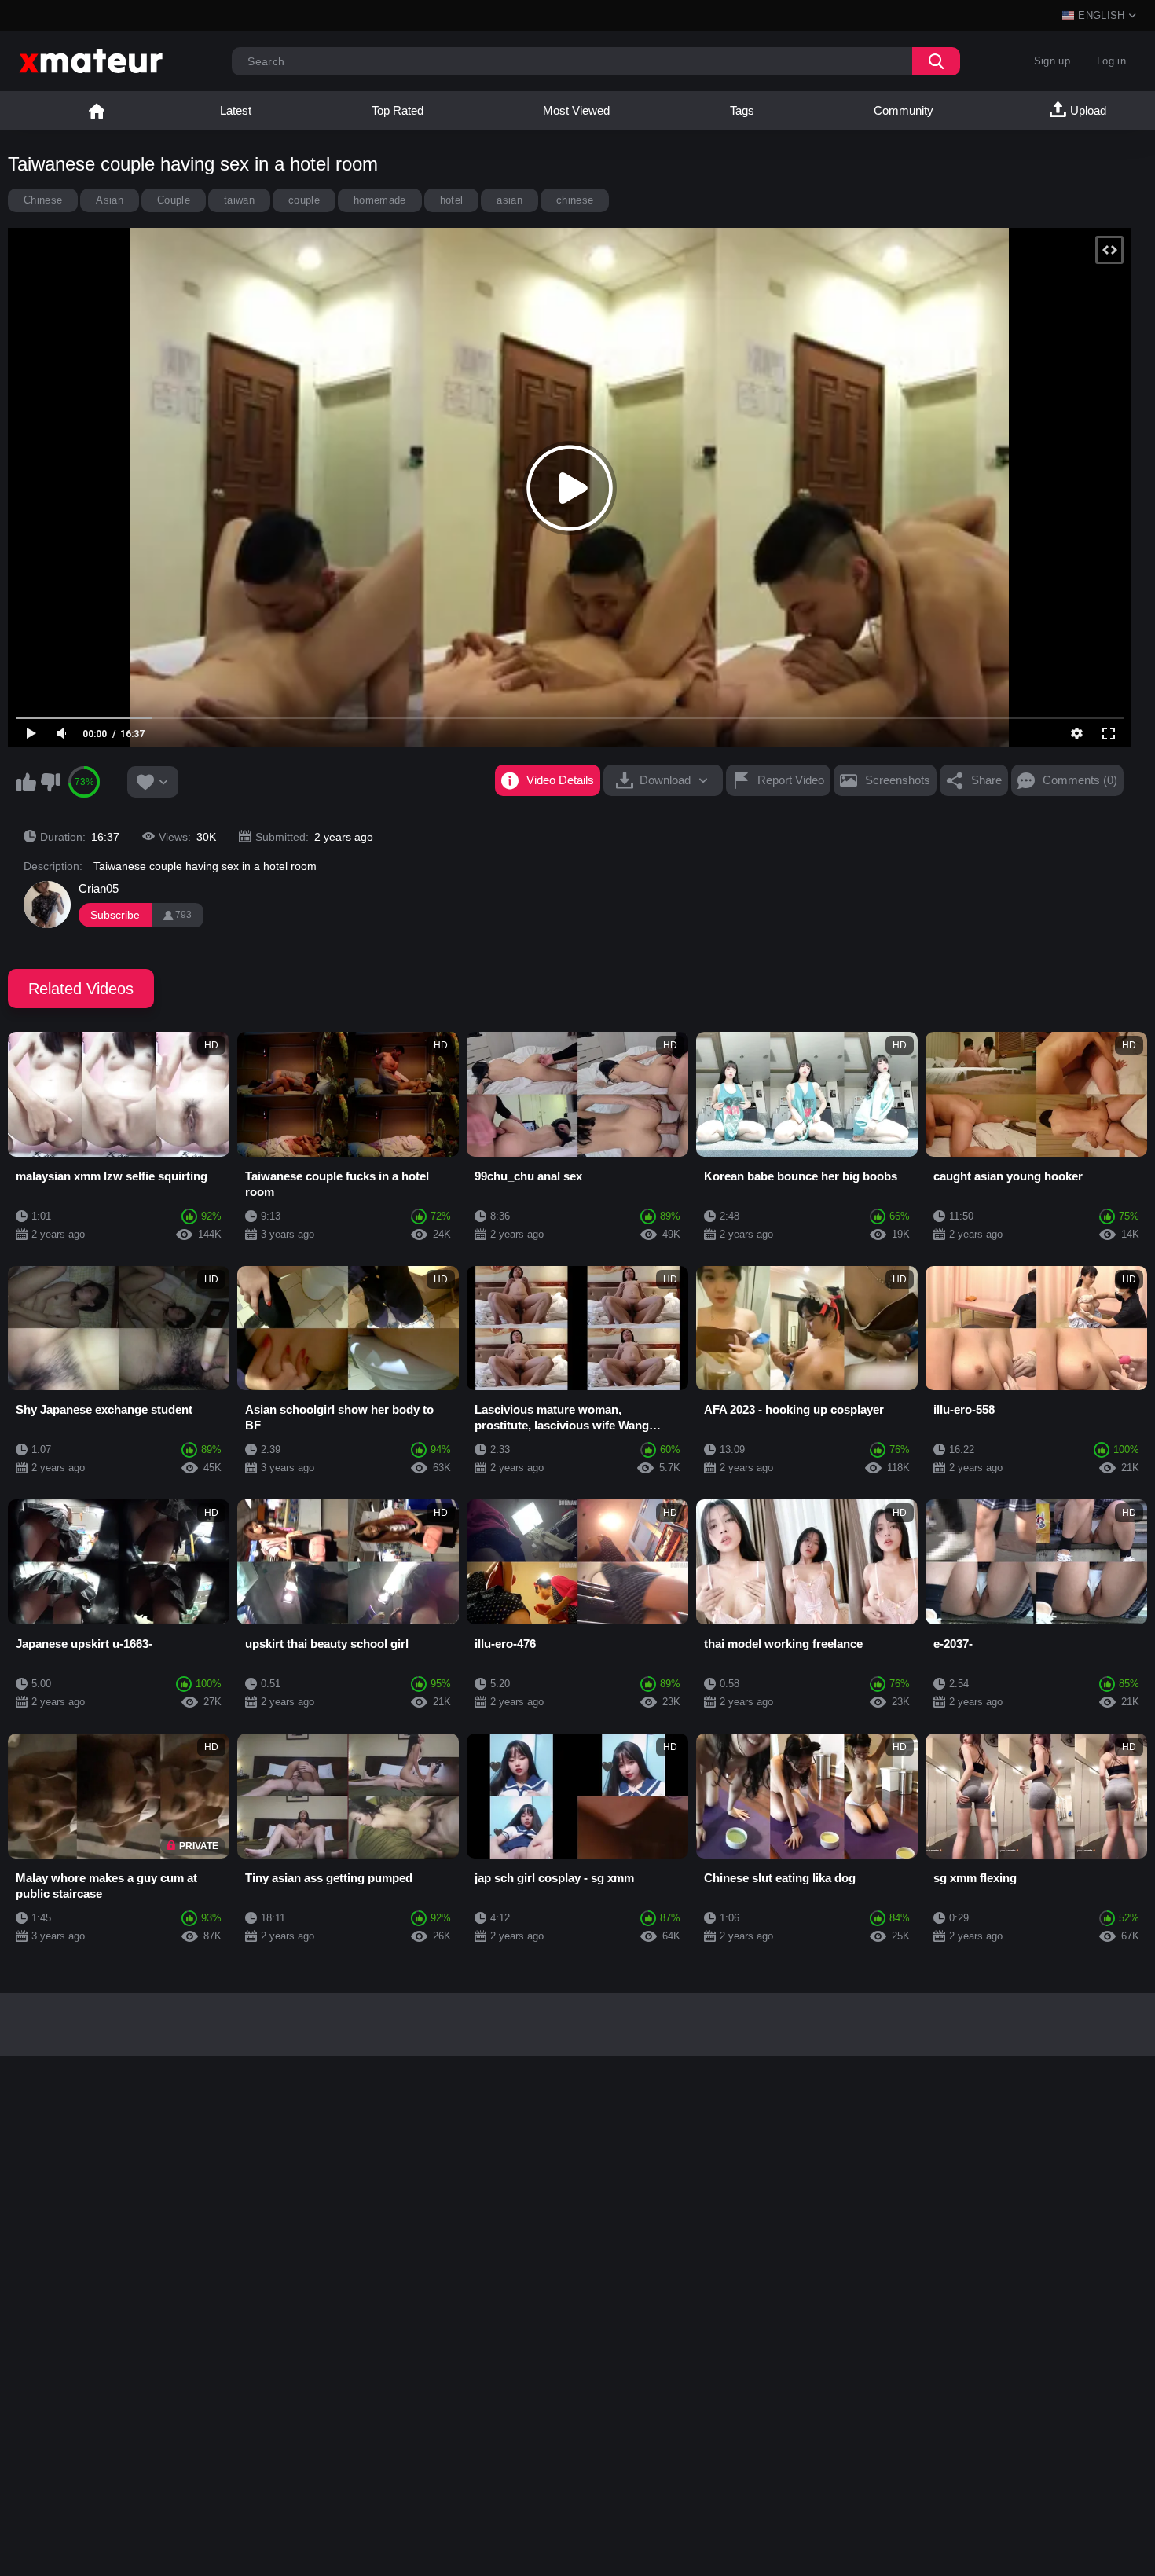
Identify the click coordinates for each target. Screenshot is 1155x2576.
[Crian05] (47, 905)
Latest (236, 110)
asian (510, 200)
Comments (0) (1080, 780)
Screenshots (898, 780)
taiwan (239, 200)
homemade (380, 200)
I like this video (26, 782)
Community (904, 110)
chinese (575, 200)
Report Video (791, 780)
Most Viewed (576, 110)
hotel (452, 200)
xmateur (97, 111)
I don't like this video (50, 782)
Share (986, 780)
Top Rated (398, 110)
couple (304, 200)
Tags (742, 110)
